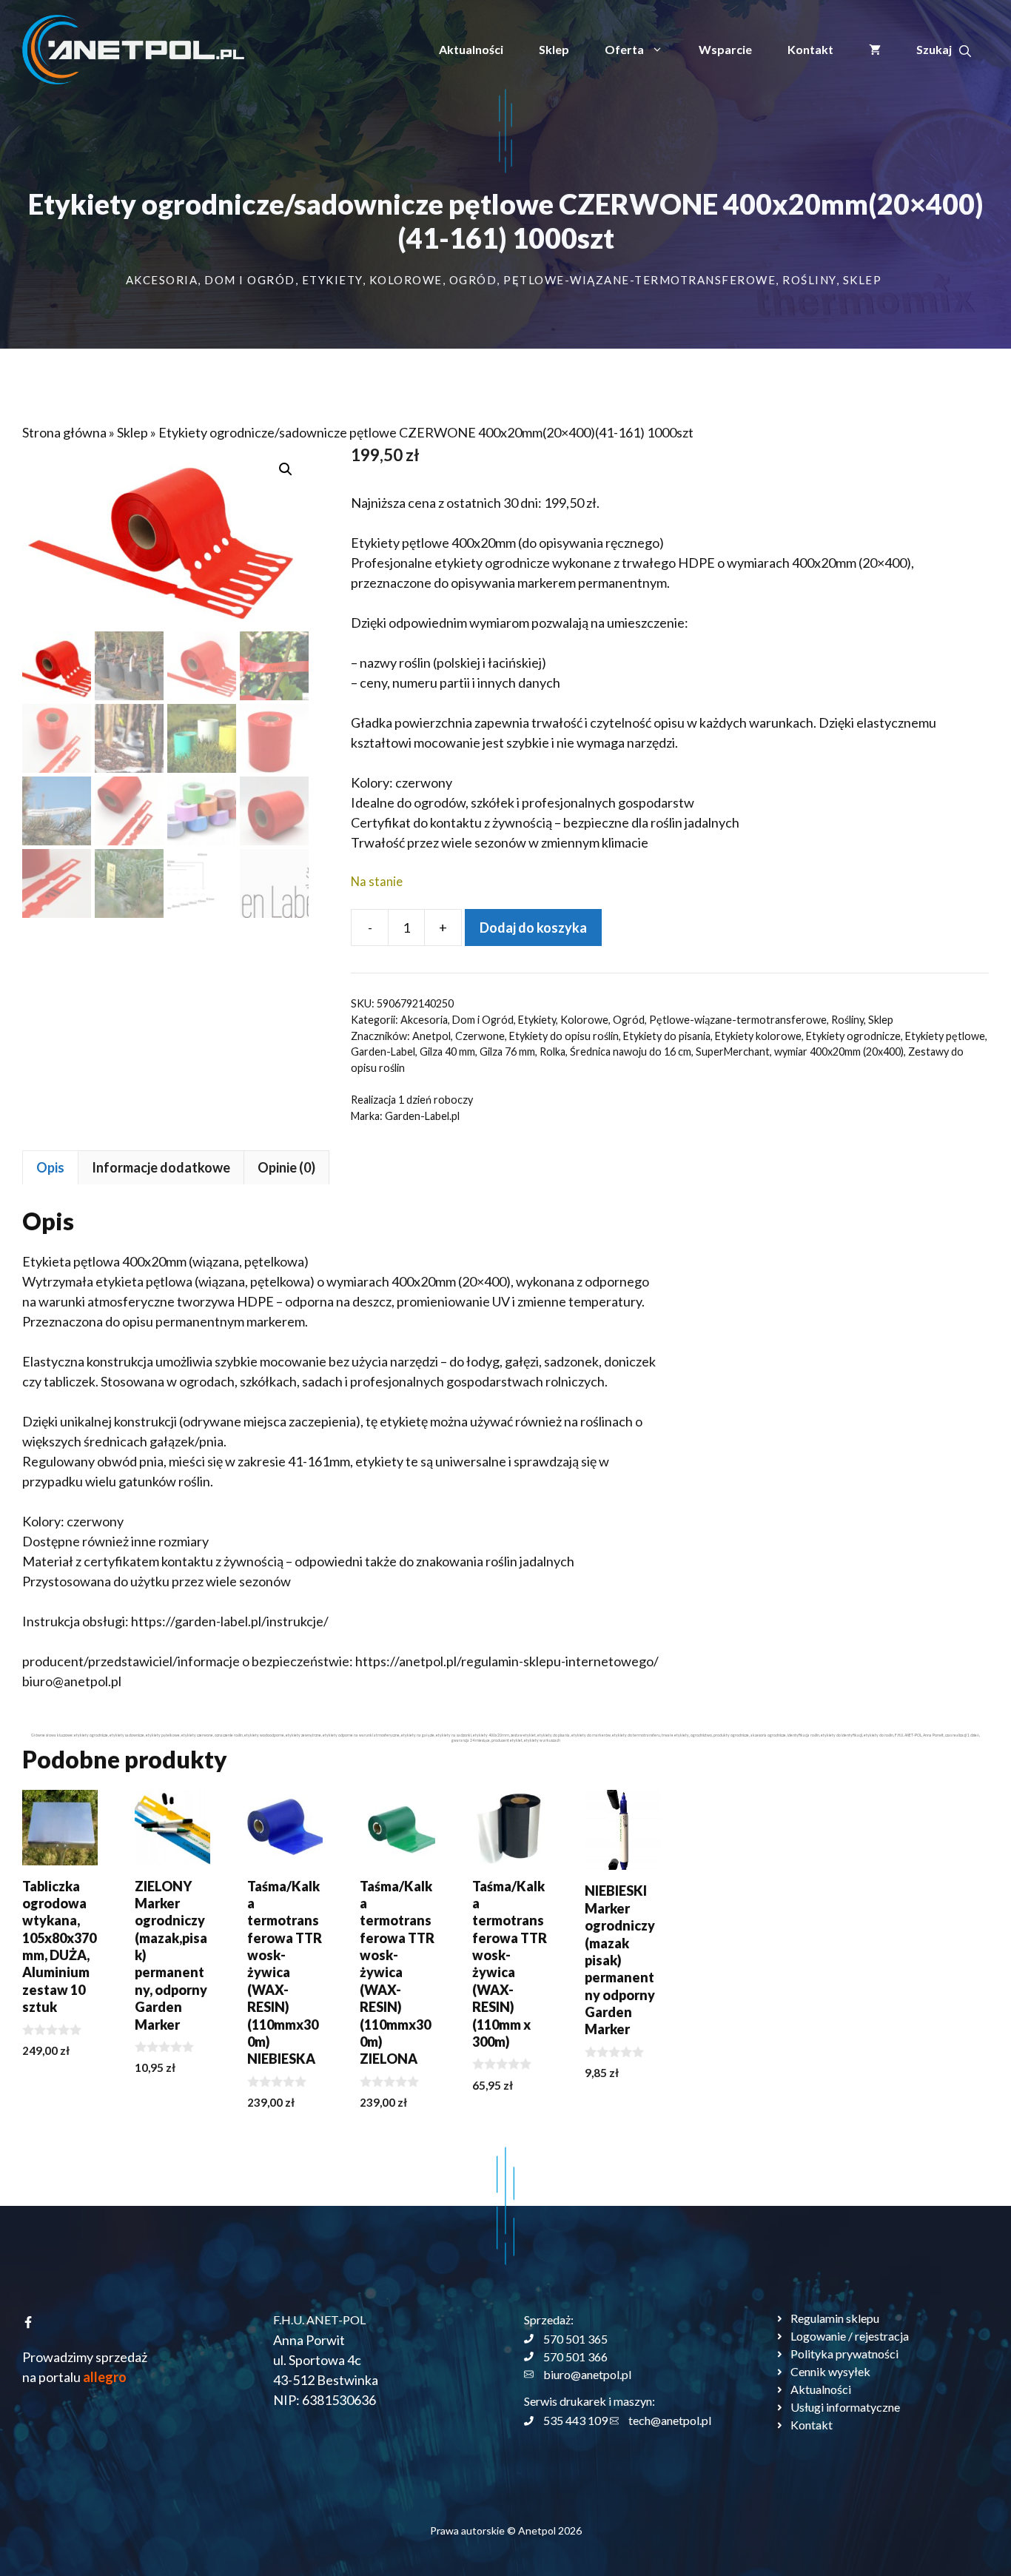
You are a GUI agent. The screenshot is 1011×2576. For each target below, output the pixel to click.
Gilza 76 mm (507, 1051)
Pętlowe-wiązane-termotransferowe (639, 280)
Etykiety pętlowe (945, 1036)
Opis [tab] (50, 1167)
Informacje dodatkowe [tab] (161, 1167)
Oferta (624, 49)
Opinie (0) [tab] (286, 1167)
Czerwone (480, 1036)
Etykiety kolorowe (758, 1036)
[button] (944, 50)
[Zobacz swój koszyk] (875, 50)
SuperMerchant (733, 1051)
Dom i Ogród (250, 280)
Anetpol (431, 1036)
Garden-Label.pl (422, 1116)
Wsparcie (725, 49)
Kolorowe (406, 280)
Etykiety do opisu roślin (564, 1036)
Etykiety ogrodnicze (853, 1036)
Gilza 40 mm (447, 1051)
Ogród (473, 280)
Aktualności (471, 49)
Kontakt (810, 49)
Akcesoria (162, 280)
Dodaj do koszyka (533, 928)
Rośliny (809, 280)
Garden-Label (383, 1051)
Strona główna (64, 432)
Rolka (552, 1051)
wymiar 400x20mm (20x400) (839, 1051)
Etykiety (332, 280)
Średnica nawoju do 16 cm (631, 1051)
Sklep (554, 49)
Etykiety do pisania (667, 1036)
